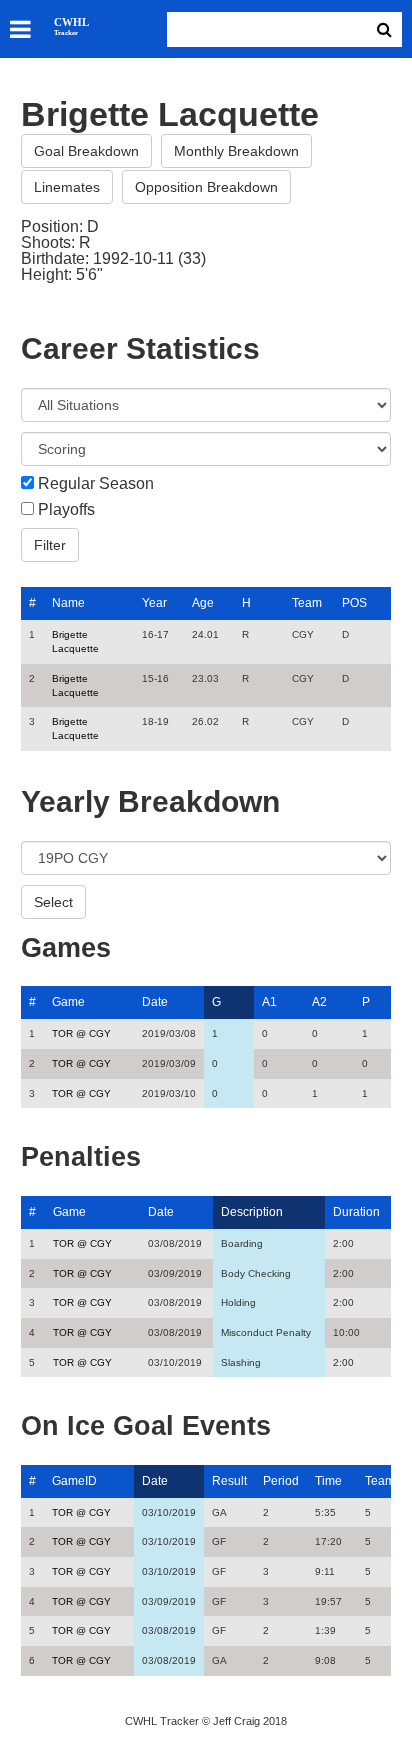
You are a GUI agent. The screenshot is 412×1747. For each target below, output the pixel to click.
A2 (319, 1002)
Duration (356, 1212)
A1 (269, 1002)
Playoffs (66, 510)
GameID (74, 1481)
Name (68, 603)
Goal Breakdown (86, 151)
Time (328, 1481)
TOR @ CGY (81, 1033)
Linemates (67, 187)
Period (281, 1481)
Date (155, 1002)
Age (203, 603)
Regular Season (96, 484)
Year (154, 603)
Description (252, 1212)
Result (229, 1481)
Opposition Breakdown (206, 187)
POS (354, 603)
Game (68, 1002)
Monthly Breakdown (236, 151)
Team (307, 603)
